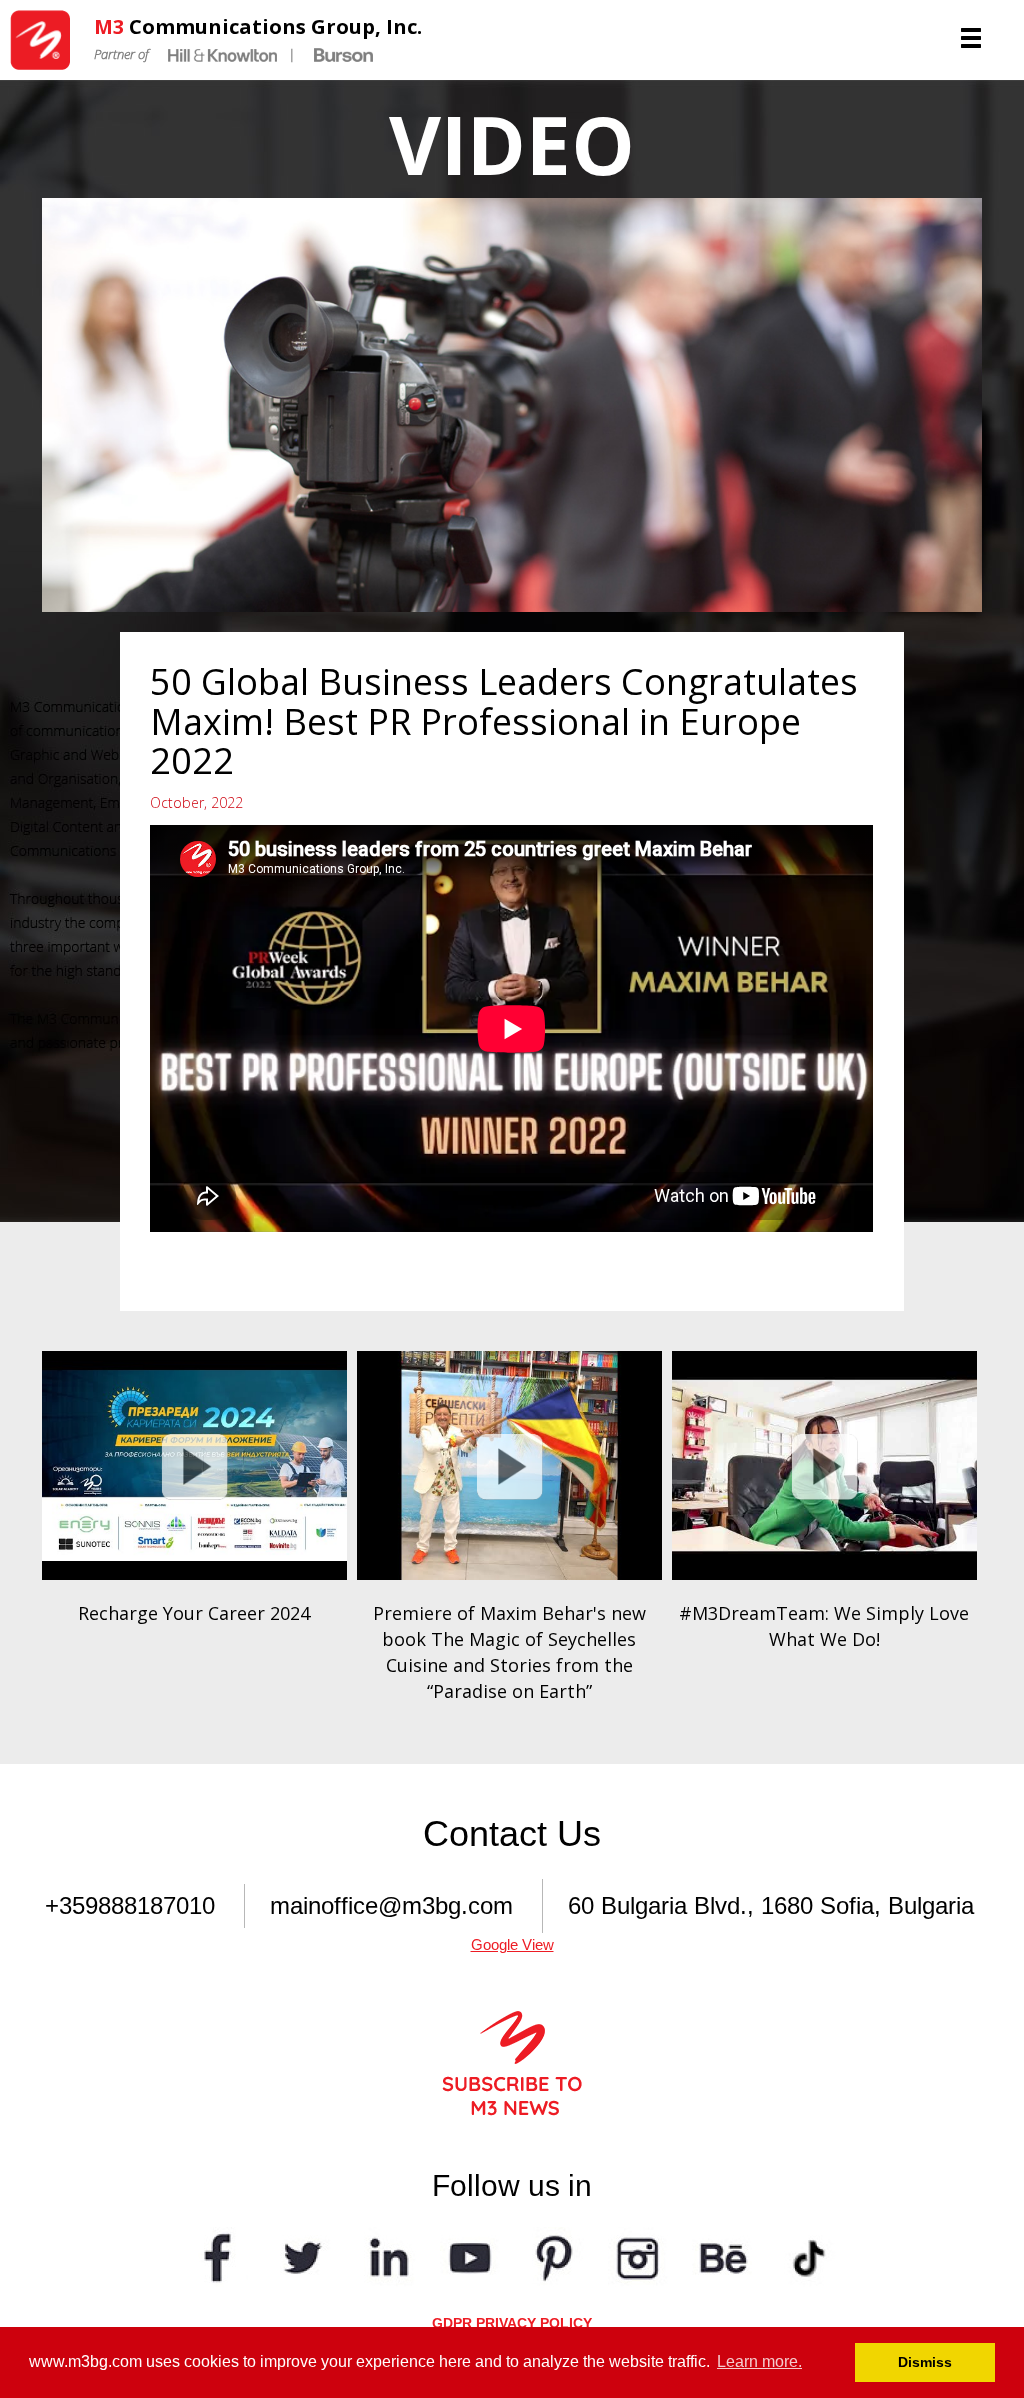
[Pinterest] (554, 2255)
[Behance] (722, 2255)
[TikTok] (806, 2255)
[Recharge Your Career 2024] (194, 1465)
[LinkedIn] (386, 2255)
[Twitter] (302, 2255)
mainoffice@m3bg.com (391, 1905)
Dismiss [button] (925, 2362)
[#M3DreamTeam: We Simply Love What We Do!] (824, 1465)
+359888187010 (130, 1905)
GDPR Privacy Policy (512, 2323)
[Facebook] (218, 2255)
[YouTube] (470, 2255)
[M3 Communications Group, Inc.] (47, 40)
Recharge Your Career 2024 (194, 1613)
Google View (512, 1944)
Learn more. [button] (759, 2361)
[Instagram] (638, 2255)
